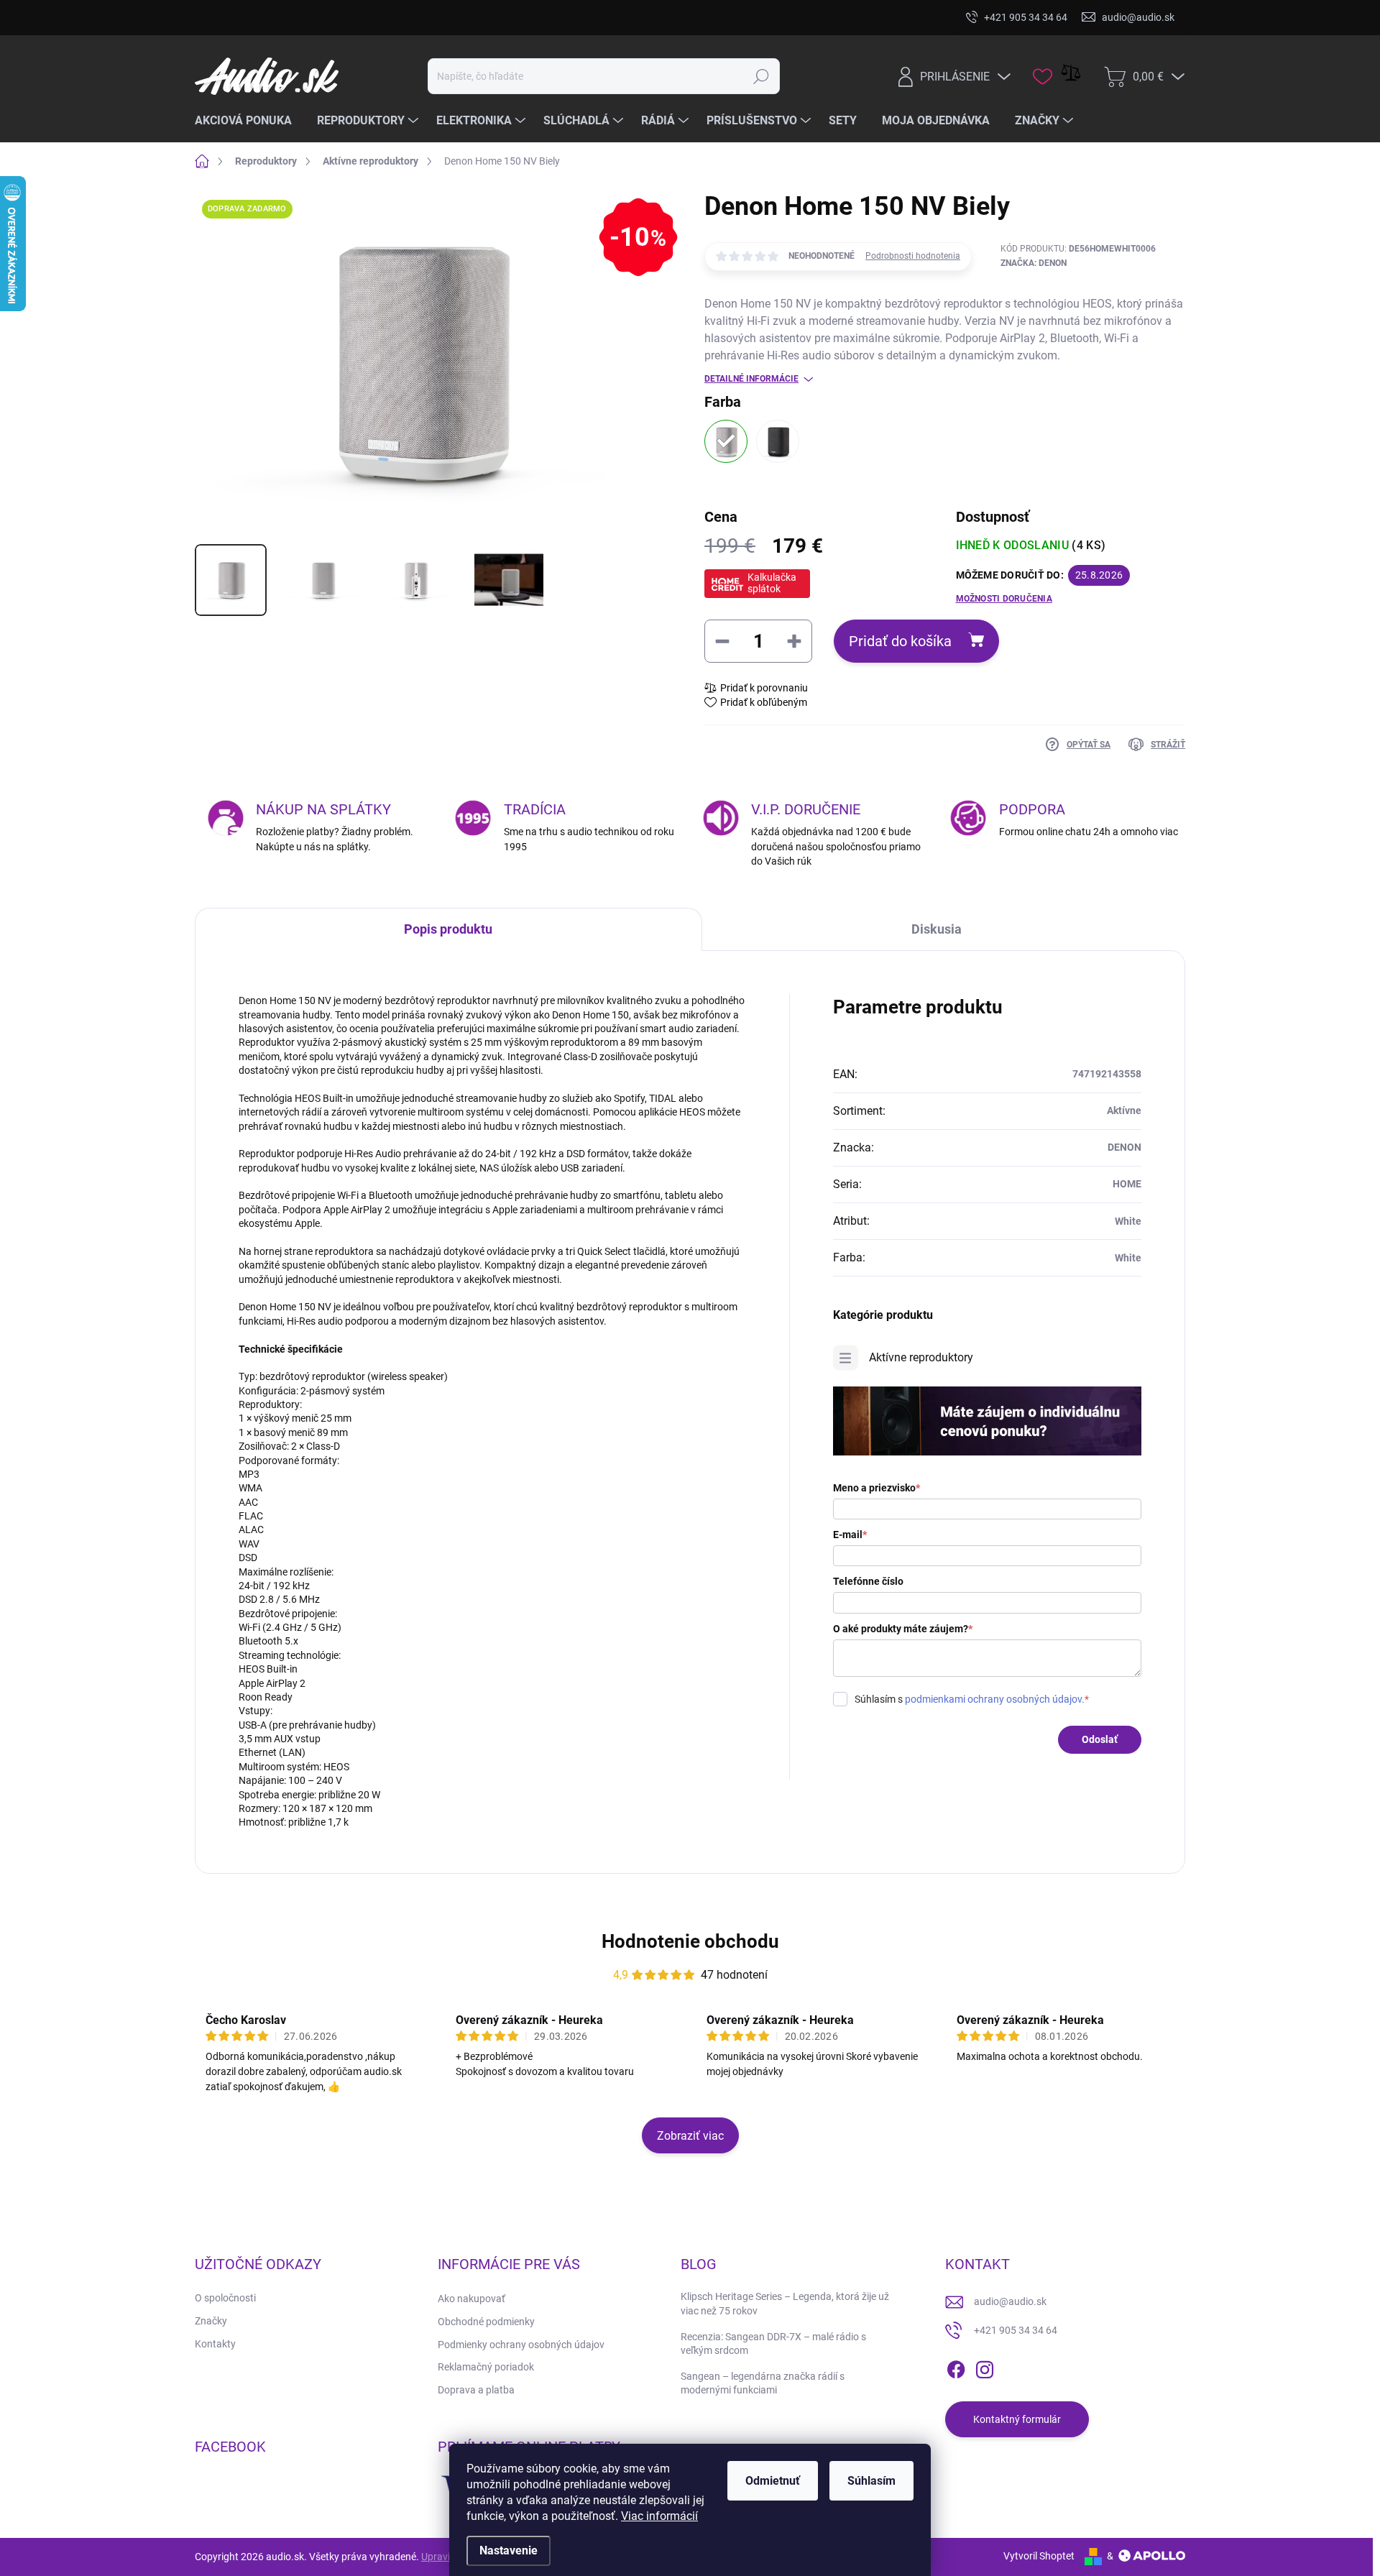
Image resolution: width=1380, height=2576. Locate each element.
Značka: (1034, 263)
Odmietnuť (773, 2481)
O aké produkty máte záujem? (903, 1629)
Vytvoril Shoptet (1039, 2556)
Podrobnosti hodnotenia (913, 256)
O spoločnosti (225, 2298)
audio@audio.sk (1010, 2301)
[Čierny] (778, 441)
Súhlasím (871, 2481)
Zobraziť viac (690, 2136)
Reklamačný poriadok (486, 2367)
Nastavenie (509, 2550)
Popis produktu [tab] (448, 929)
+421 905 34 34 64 (1016, 2330)
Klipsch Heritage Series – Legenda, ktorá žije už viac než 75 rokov (785, 2304)
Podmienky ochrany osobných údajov (521, 2345)
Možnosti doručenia (1004, 599)
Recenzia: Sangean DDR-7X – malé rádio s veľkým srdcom (773, 2344)
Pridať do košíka (900, 641)
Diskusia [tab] (937, 929)
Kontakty (215, 2344)
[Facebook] (956, 2367)
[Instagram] (985, 2367)
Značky (211, 2321)
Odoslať (1100, 1739)
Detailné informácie (751, 379)
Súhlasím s (972, 1699)
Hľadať (762, 76)
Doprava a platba (476, 2390)
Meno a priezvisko (877, 1488)
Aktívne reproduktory (921, 1357)
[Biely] (726, 441)
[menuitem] (249, 121)
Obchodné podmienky (486, 2322)
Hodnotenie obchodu (690, 1941)
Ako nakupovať (471, 2299)
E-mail (850, 1535)
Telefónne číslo (868, 1581)
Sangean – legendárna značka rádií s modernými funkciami (763, 2383)
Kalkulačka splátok (772, 583)
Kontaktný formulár (1017, 2419)
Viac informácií (659, 2516)
